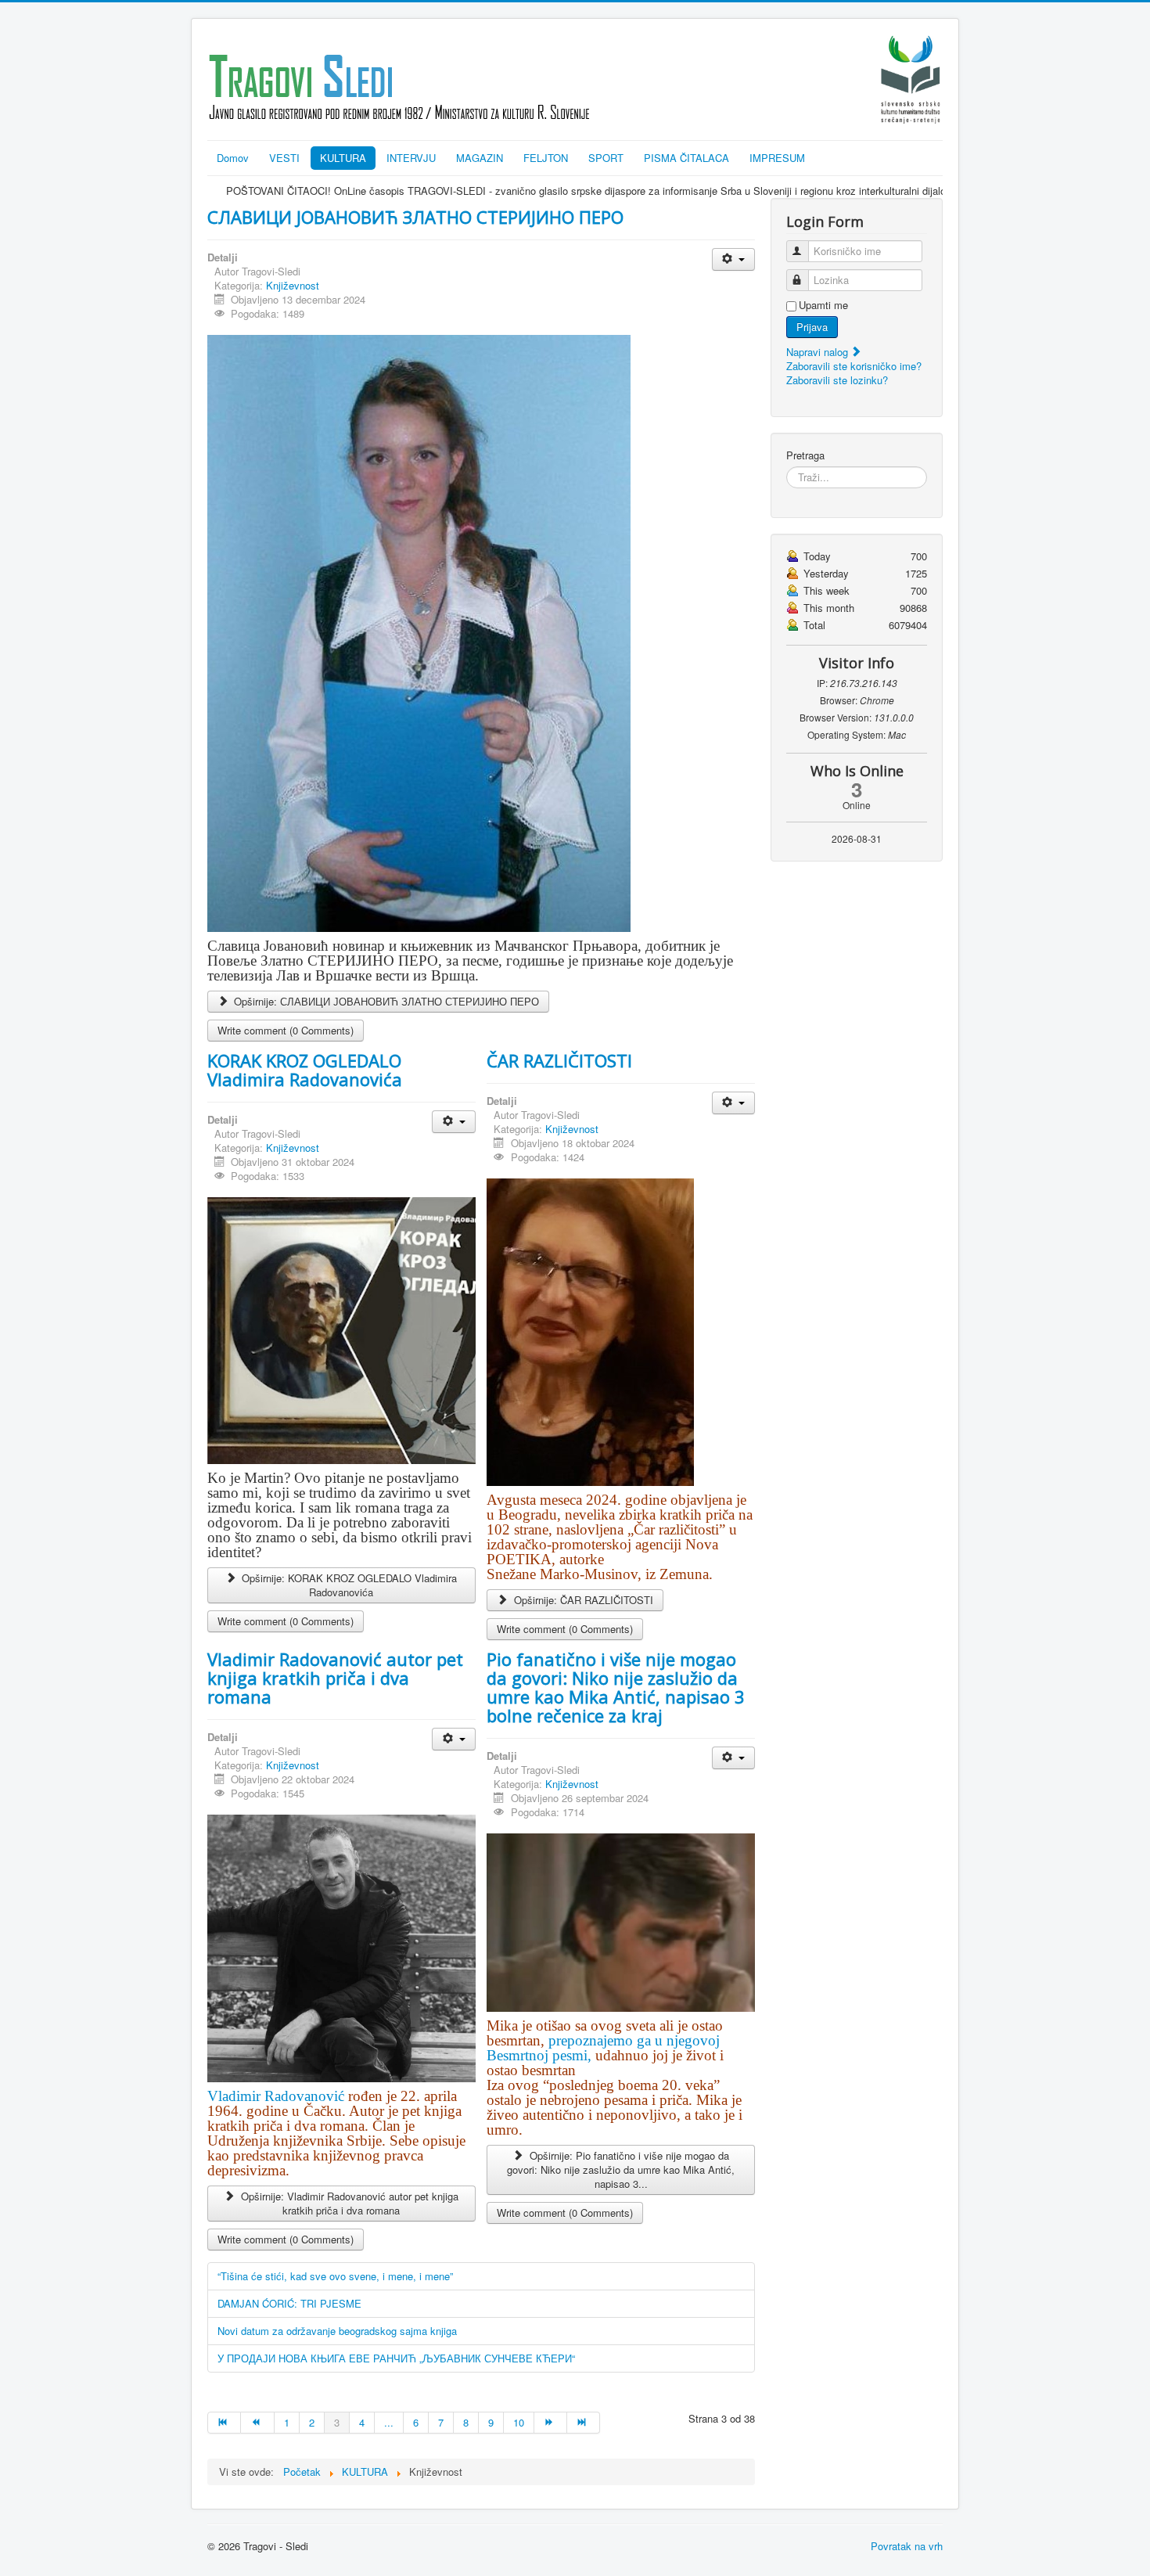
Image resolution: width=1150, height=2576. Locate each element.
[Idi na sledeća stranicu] (551, 2423)
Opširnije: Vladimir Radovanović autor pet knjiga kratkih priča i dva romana (348, 2203)
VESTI (284, 158)
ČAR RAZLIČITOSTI (559, 1060)
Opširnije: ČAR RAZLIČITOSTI (582, 1600)
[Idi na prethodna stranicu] (257, 2423)
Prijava (812, 327)
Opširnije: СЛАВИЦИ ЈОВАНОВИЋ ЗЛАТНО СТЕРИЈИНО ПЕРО (385, 1001)
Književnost (293, 285)
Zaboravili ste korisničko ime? (854, 366)
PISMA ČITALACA (686, 158)
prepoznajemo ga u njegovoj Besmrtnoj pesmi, (603, 2048)
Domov (233, 158)
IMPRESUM (777, 158)
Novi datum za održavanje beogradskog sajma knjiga (337, 2331)
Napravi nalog (819, 352)
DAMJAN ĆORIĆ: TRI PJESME (289, 2303)
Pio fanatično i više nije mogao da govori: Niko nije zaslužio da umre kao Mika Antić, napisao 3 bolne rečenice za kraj (616, 1687)
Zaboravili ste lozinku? (837, 380)
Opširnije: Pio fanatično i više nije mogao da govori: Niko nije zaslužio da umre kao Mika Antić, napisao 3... (621, 2169)
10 (519, 2422)
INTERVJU (411, 158)
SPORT (606, 158)
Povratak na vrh (907, 2546)
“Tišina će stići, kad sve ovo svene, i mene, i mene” (335, 2276)
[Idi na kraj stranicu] (584, 2423)
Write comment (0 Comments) (286, 1030)
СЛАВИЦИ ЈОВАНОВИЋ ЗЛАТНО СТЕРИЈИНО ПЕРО (415, 217)
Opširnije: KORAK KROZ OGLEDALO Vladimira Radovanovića (348, 1585)
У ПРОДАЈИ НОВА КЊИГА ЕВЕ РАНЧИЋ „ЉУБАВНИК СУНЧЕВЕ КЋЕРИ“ (396, 2358)
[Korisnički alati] (733, 259)
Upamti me (823, 305)
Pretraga (805, 455)
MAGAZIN (480, 158)
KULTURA (343, 158)
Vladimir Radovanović (278, 2096)
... (389, 2422)
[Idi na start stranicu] (224, 2423)
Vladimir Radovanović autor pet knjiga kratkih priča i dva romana (335, 1678)
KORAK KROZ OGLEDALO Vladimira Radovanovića (305, 1070)
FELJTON (546, 158)
